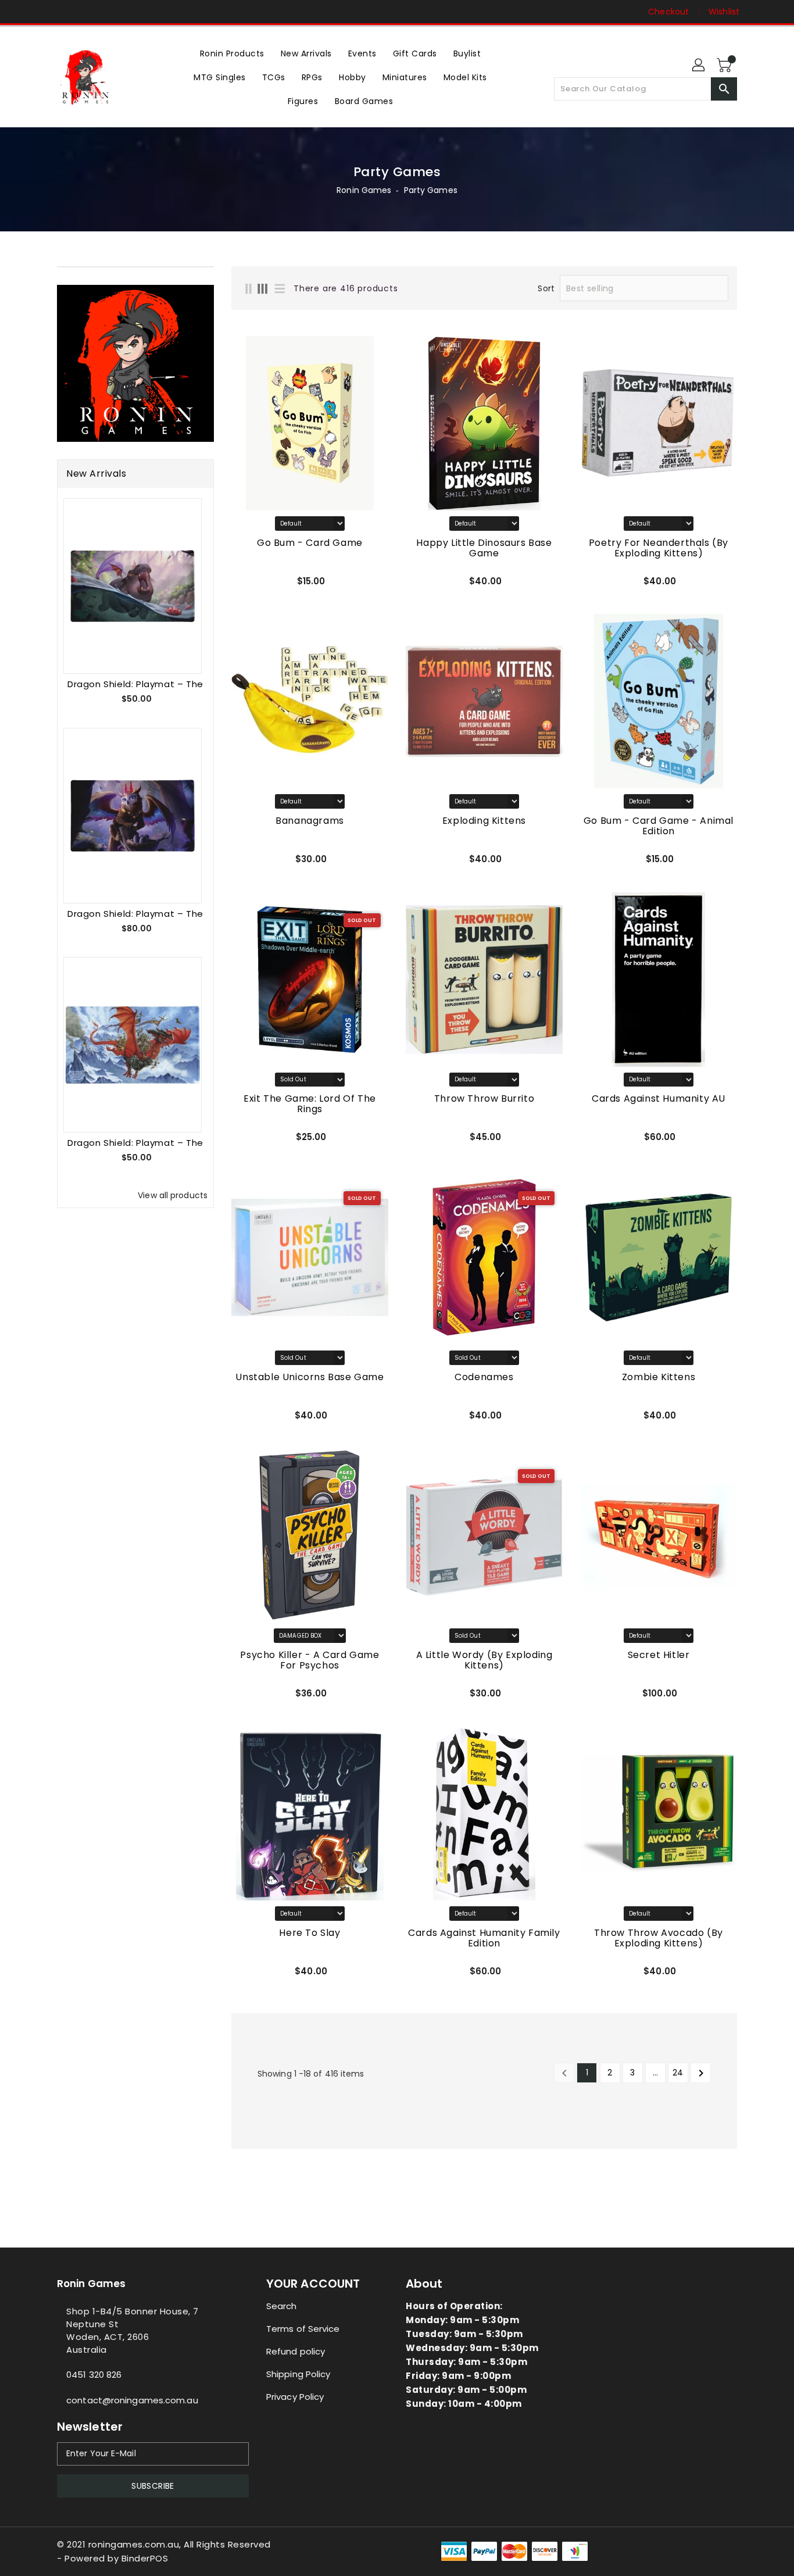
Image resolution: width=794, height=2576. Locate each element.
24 (678, 2073)
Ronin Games (364, 190)
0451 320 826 (94, 2375)
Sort (546, 288)
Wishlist (724, 12)
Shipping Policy (298, 2374)
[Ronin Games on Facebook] (41, 12)
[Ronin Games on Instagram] (63, 12)
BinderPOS (145, 2558)
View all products (173, 1195)
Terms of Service (303, 2329)
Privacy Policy (295, 2397)
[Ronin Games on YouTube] (85, 12)
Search (282, 2306)
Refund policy (296, 2351)
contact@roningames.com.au (132, 2400)
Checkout (668, 12)
